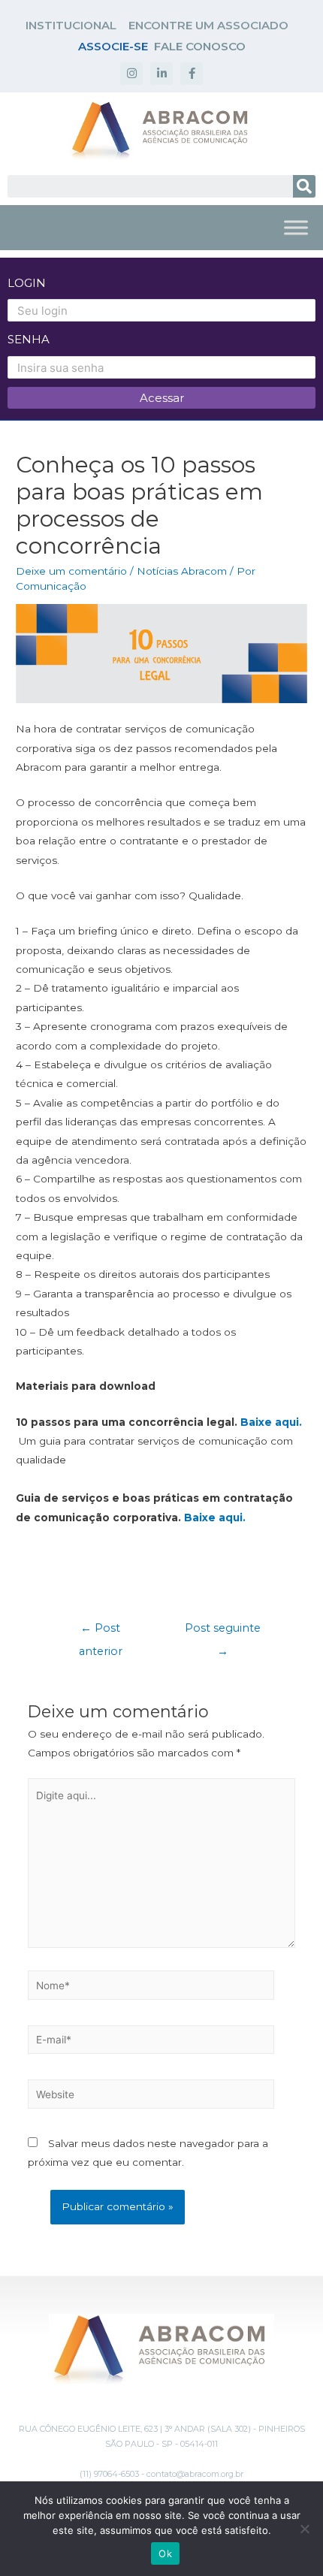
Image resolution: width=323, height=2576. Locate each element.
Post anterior (101, 1632)
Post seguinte (223, 1632)
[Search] (304, 186)
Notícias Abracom (182, 571)
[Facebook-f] (192, 74)
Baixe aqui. (271, 1422)
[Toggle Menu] (296, 227)
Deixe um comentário (71, 571)
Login (27, 283)
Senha (29, 339)
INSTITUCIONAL (71, 25)
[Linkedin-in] (161, 74)
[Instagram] (131, 74)
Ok (165, 2553)
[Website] (151, 2097)
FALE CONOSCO (200, 46)
